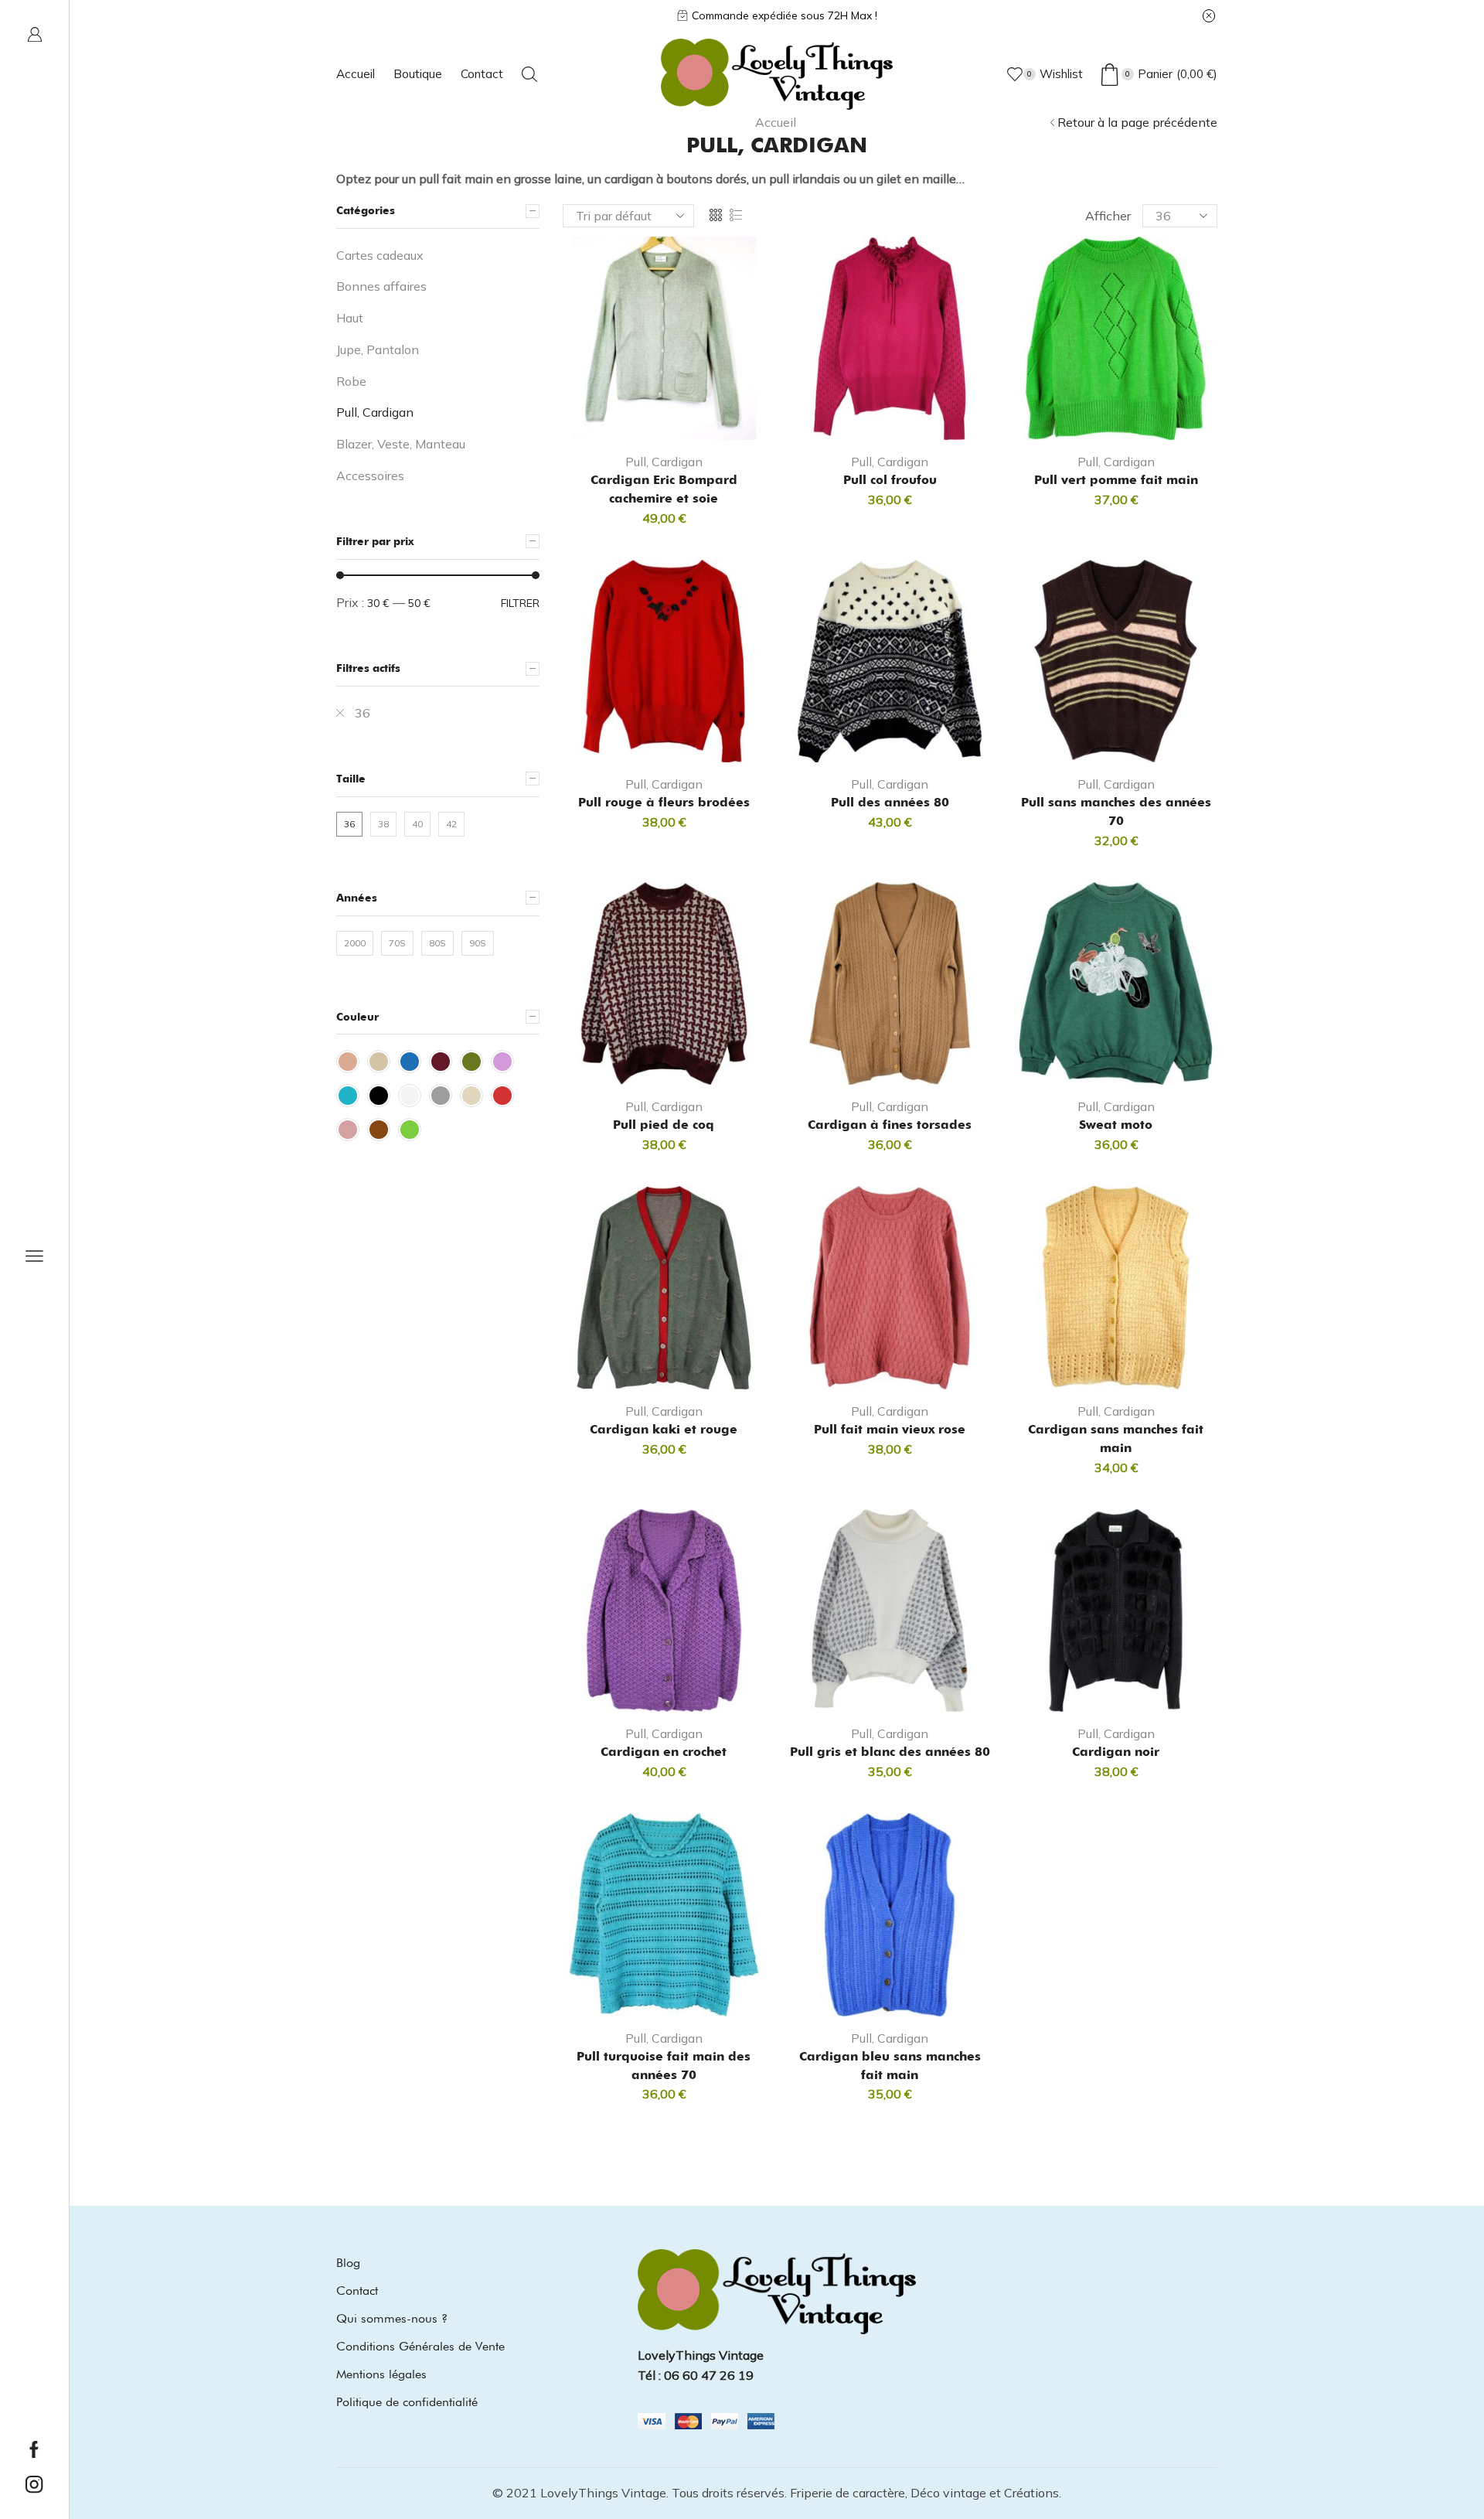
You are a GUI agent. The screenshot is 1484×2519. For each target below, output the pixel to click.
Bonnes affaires (381, 286)
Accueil (356, 74)
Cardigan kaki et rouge (664, 1429)
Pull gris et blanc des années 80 (890, 1752)
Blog (348, 2263)
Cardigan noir (1116, 1752)
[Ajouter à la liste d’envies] (706, 415)
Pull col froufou (890, 480)
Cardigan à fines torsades (890, 1125)
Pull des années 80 (890, 802)
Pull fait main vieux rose (890, 1429)
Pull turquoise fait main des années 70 (664, 2066)
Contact (482, 74)
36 (362, 713)
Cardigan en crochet (664, 1752)
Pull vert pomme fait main (1116, 480)
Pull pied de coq (664, 1125)
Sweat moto (1116, 1125)
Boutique (418, 74)
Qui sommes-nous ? (392, 2318)
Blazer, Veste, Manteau (401, 444)
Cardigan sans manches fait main (1116, 1438)
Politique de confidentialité (407, 2402)
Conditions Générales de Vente (420, 2346)
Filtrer (520, 603)
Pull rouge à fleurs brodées (664, 802)
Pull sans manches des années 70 (1116, 811)
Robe (351, 381)
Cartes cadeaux (380, 255)
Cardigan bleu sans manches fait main (890, 2066)
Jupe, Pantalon (378, 349)
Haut (350, 318)
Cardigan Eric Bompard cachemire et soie (664, 489)
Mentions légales (381, 2374)
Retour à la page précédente (1137, 122)
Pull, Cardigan (664, 462)
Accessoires (370, 476)
